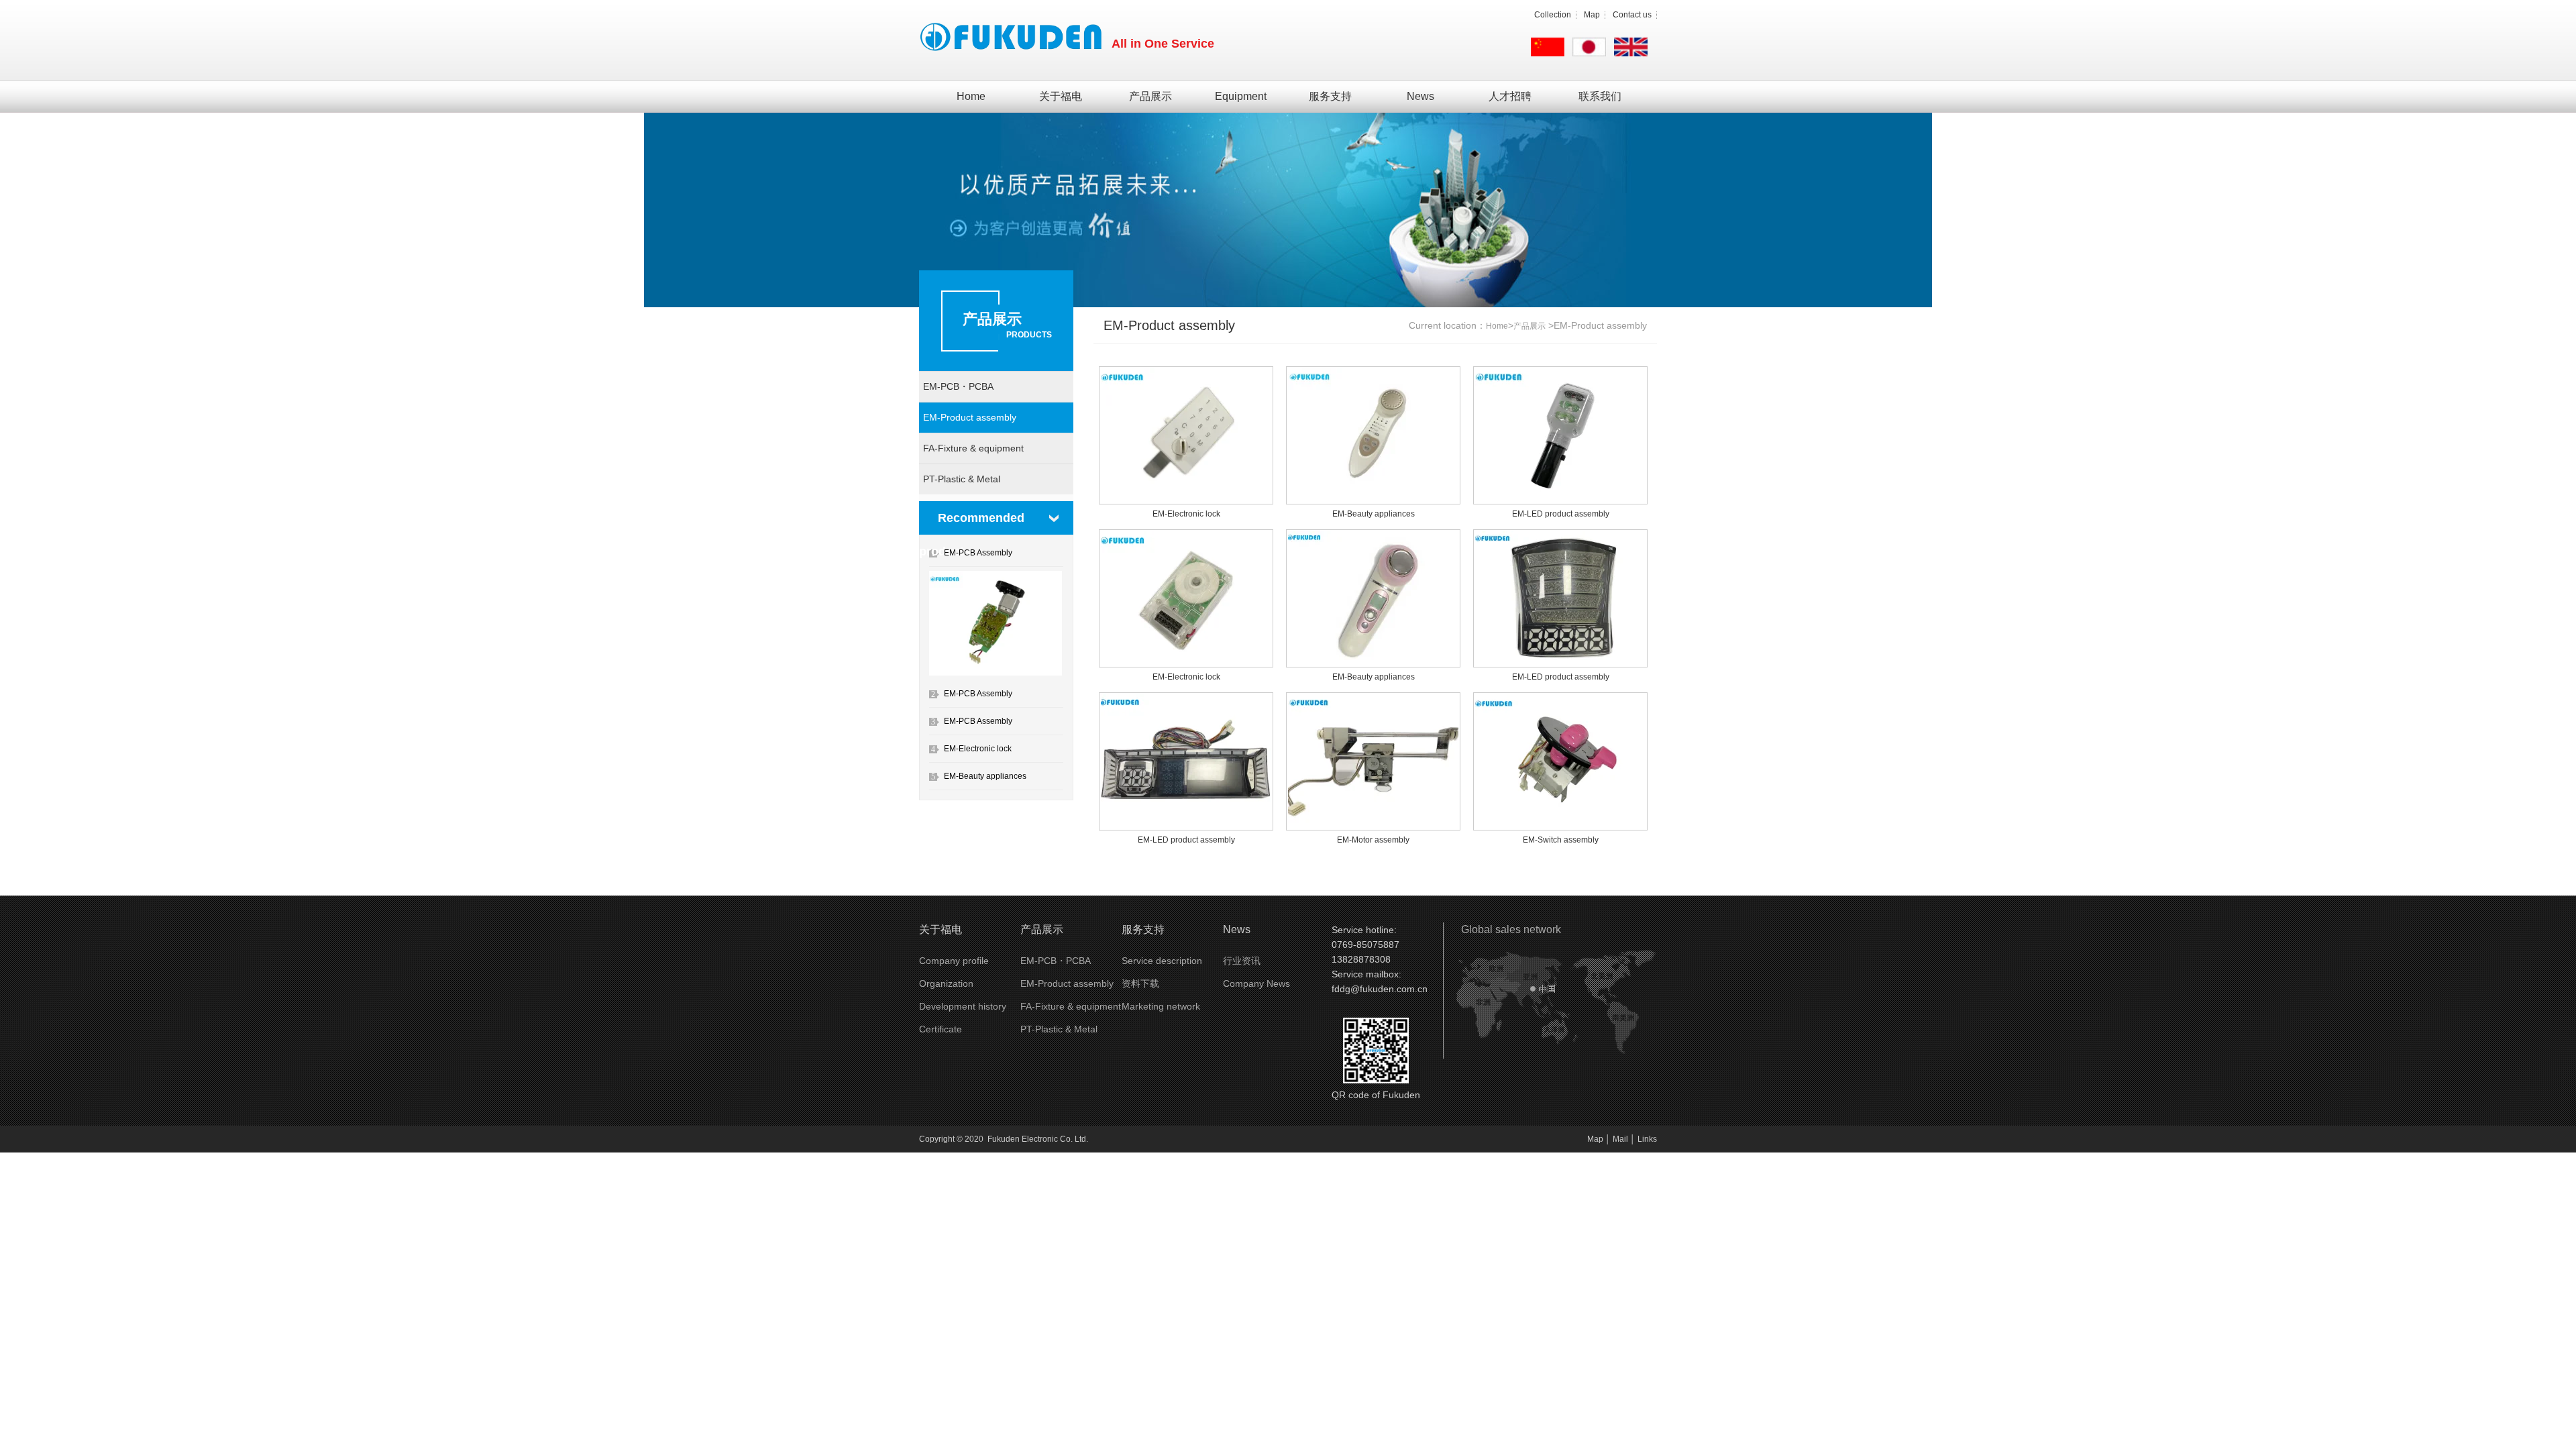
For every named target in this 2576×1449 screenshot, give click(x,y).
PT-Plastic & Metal (962, 479)
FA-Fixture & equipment (973, 448)
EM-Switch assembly (1561, 840)
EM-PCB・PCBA (958, 386)
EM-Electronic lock (978, 749)
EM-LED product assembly (1561, 514)
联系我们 (1600, 96)
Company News (1256, 983)
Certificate (941, 1029)
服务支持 (1330, 96)
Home (971, 96)
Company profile (954, 961)
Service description (1162, 961)
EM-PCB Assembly (978, 553)
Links (1647, 1139)
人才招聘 (1510, 96)
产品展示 (1150, 96)
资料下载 (1140, 983)
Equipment (1241, 96)
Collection (1553, 15)
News (1420, 96)
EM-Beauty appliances (985, 776)
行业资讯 (1242, 961)
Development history (963, 1006)
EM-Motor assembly (1373, 840)
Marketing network (1161, 1006)
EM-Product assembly (970, 417)
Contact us (1632, 15)
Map (1592, 15)
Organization (946, 983)
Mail (1620, 1139)
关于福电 (1061, 96)
